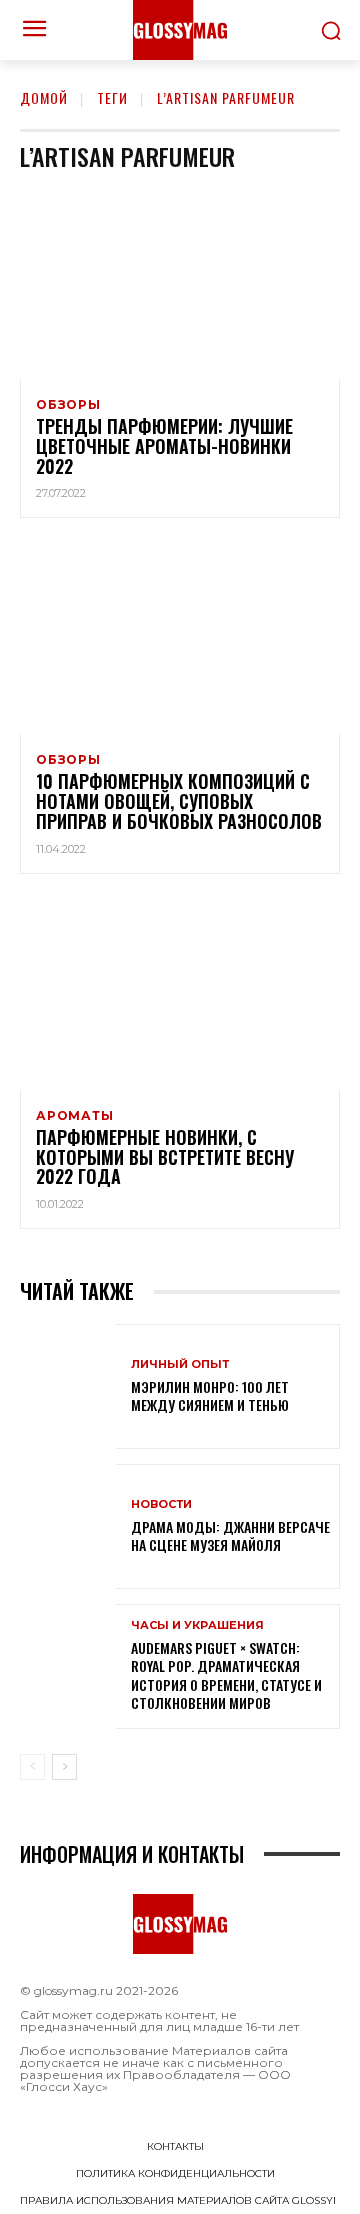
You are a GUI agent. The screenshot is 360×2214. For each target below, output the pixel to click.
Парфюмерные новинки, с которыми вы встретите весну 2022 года (165, 1157)
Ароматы (75, 1116)
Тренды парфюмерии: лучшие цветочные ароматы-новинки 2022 (164, 446)
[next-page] (64, 1767)
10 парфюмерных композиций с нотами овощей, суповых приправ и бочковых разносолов (179, 801)
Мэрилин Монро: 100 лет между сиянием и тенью (210, 1395)
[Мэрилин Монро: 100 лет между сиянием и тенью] (68, 1386)
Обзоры (68, 405)
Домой (44, 97)
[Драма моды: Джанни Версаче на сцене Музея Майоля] (68, 1526)
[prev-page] (32, 1767)
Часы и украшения (197, 1625)
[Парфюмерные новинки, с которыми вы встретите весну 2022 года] (180, 994)
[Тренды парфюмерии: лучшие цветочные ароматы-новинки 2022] (180, 283)
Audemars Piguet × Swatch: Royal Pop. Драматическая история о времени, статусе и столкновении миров (226, 1675)
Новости (161, 1504)
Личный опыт (180, 1364)
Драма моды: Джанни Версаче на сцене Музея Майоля (230, 1535)
